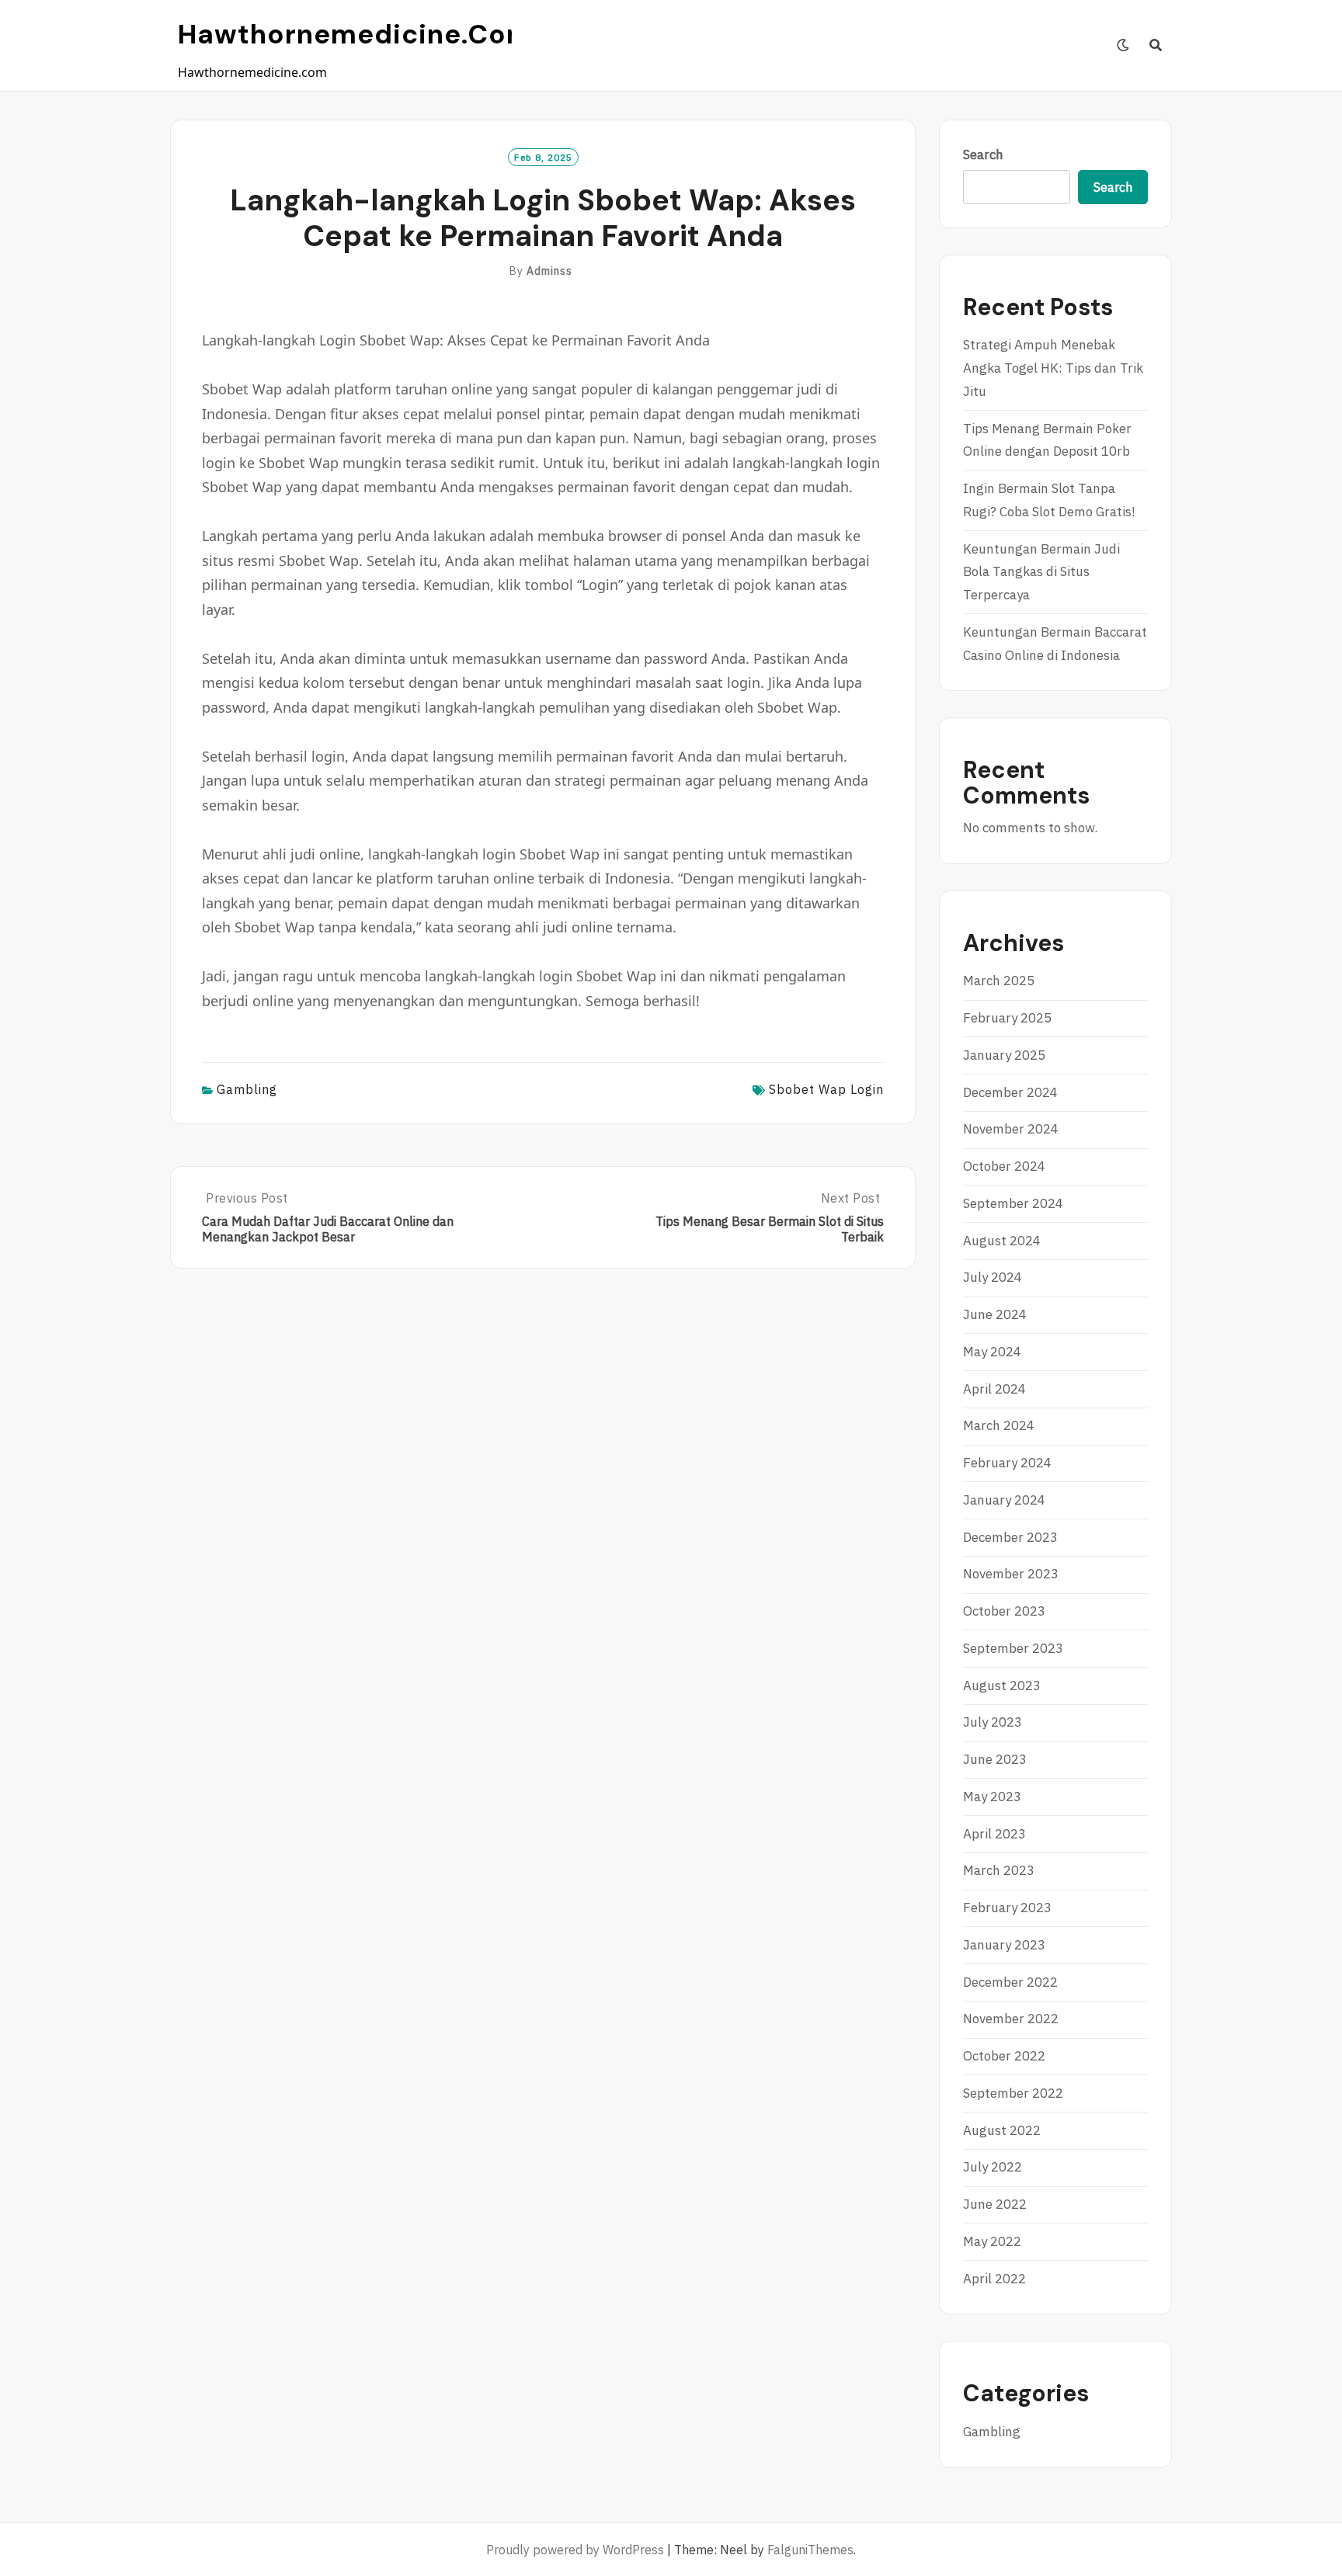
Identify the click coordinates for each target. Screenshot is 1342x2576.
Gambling (247, 1089)
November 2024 (1011, 1129)
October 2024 (1004, 1166)
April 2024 (994, 1389)
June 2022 (995, 2204)
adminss (549, 271)
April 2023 (994, 1834)
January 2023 (1004, 1945)
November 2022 (1011, 2019)
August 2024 (1002, 1241)
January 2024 (1004, 1500)
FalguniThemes (810, 2550)
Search (983, 154)
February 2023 (1007, 1908)
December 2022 (1010, 1982)
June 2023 (995, 1759)
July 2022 (993, 2167)
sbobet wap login (826, 1089)
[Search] (1156, 45)
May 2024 (992, 1352)
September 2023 (1013, 1648)
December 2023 (1010, 1537)
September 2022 (1013, 2093)
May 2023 (992, 1797)
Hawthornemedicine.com (355, 34)
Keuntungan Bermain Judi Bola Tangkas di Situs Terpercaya (1041, 572)
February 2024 (1007, 1463)
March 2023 (999, 1870)
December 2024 (1010, 1092)
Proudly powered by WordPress (575, 2550)
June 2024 (995, 1314)
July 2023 (993, 1722)
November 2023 (1011, 1574)
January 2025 (1004, 1055)
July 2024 (993, 1277)
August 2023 (1002, 1686)
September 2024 (1013, 1203)
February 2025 (1007, 1018)
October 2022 (1004, 2056)
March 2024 (999, 1425)
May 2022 (992, 2241)
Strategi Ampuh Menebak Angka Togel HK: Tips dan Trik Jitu (1053, 368)
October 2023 (1004, 1611)
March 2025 (999, 981)
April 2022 (994, 2279)
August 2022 (1002, 2130)
